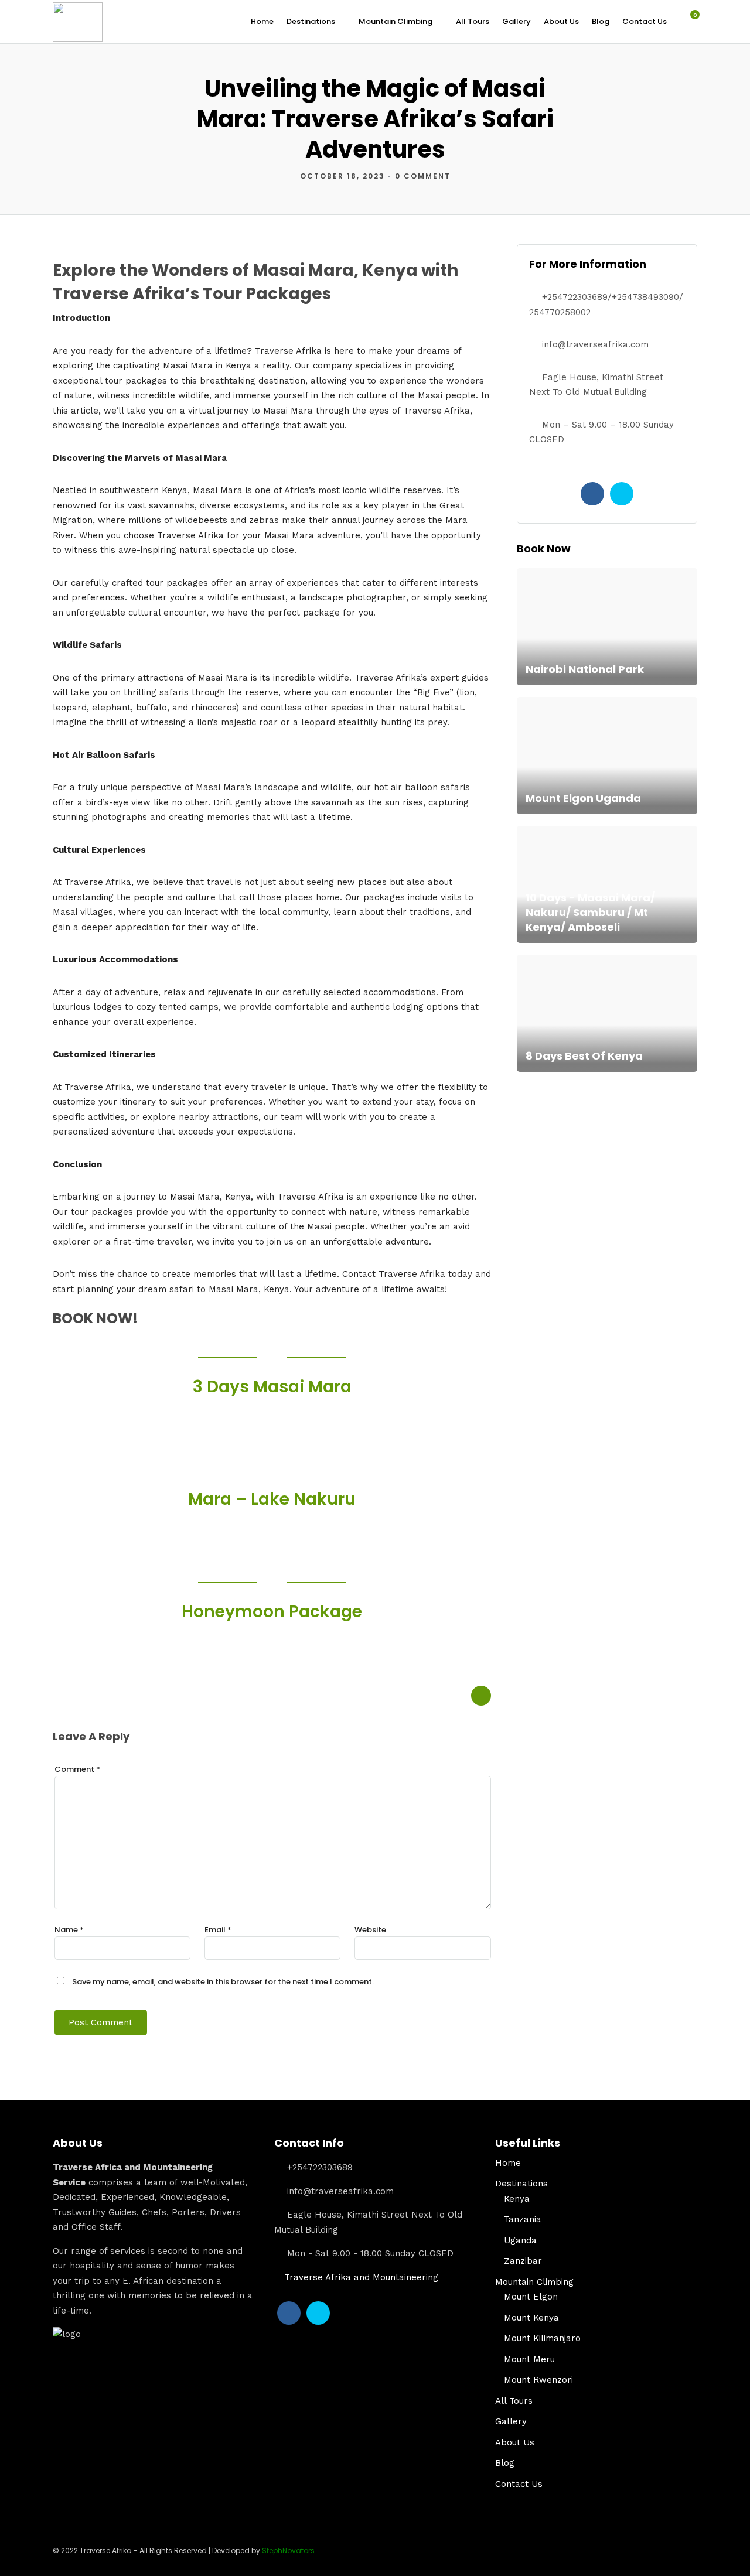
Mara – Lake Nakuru (272, 1499)
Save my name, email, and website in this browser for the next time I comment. (223, 1982)
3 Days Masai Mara (272, 1387)
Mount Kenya (531, 2318)
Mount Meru (529, 2359)
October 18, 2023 (342, 176)
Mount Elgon (531, 2297)
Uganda (520, 2240)
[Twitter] (622, 494)
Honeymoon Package (272, 1612)
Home (262, 21)
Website (370, 1930)
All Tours (473, 21)
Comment (77, 1769)
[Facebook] (592, 494)
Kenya (517, 2199)
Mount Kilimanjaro (542, 2338)
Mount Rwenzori (538, 2380)
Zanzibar (523, 2261)
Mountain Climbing (396, 21)
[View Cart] (688, 21)
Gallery (517, 21)
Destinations (311, 21)
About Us (561, 21)
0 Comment (423, 176)
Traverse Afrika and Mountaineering (361, 2277)
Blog (601, 21)
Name (69, 1930)
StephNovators (288, 2551)
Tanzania (523, 2219)
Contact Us (645, 21)
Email (218, 1930)
